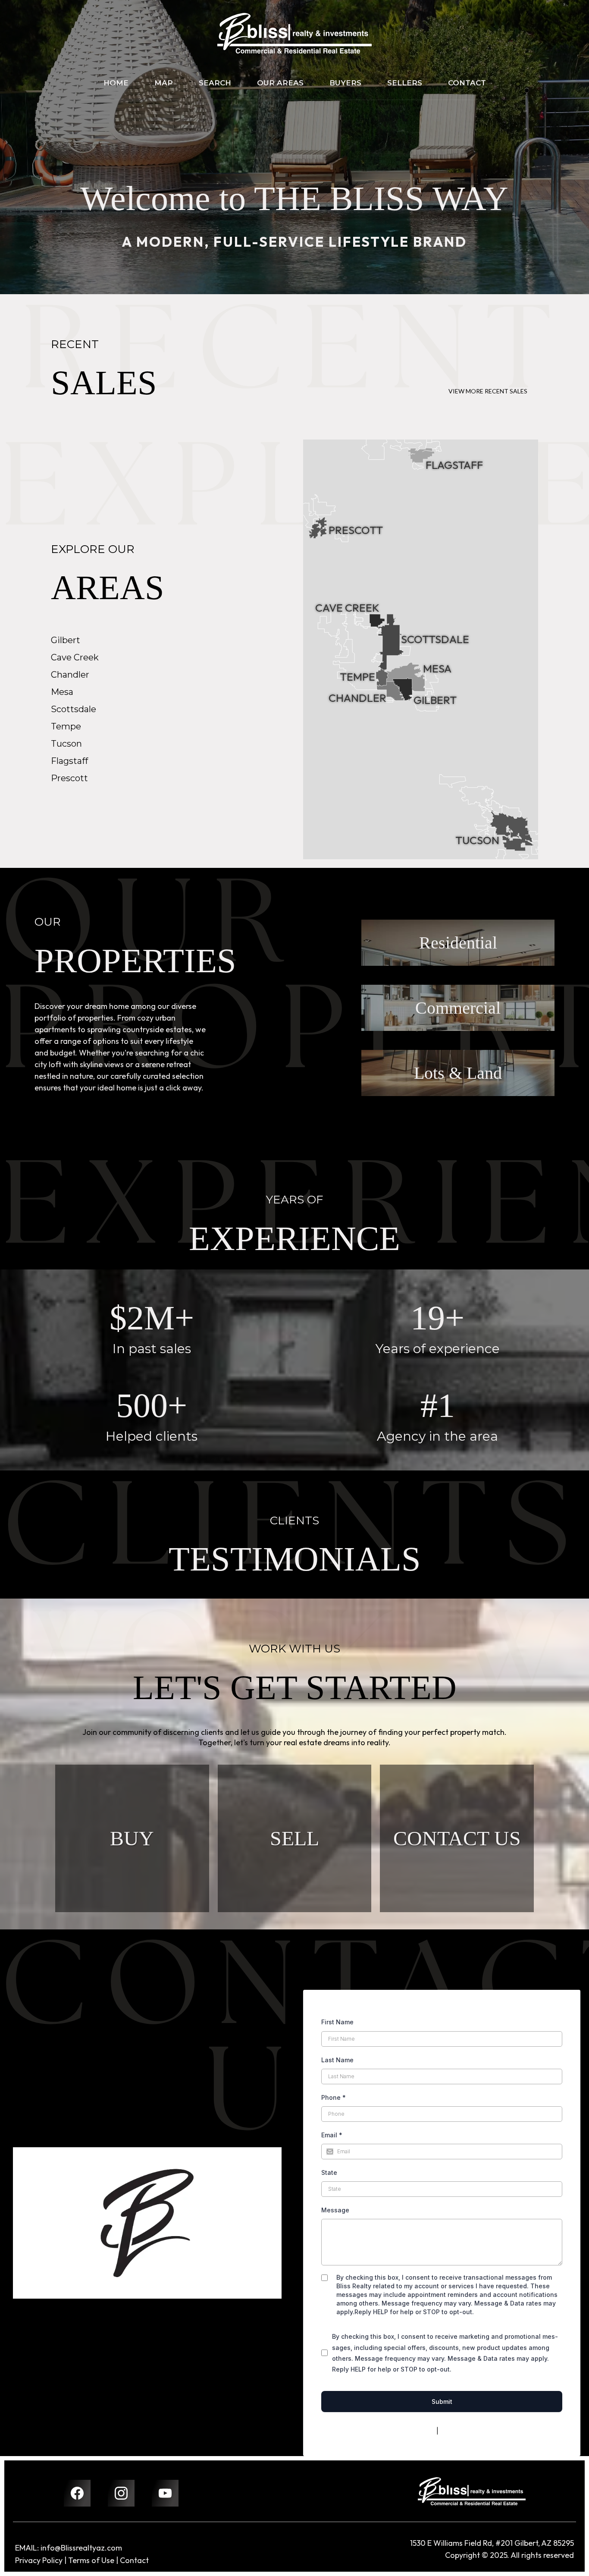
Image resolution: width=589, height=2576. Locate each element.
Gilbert (66, 640)
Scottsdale (74, 709)
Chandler (70, 675)
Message (335, 2210)
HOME (116, 83)
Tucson (66, 744)
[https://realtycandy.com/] (472, 2491)
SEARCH (215, 83)
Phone (334, 2097)
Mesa (62, 692)
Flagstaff (69, 761)
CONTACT (467, 83)
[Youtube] (165, 2493)
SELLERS (405, 83)
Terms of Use (91, 2560)
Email (332, 2135)
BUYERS (345, 83)
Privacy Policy (415, 2431)
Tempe (66, 726)
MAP (164, 83)
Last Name (337, 2060)
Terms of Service (465, 2431)
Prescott (69, 778)
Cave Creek (75, 657)
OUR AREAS (280, 83)
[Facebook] (77, 2493)
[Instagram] (121, 2493)
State (329, 2172)
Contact (134, 2560)
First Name (337, 2022)
